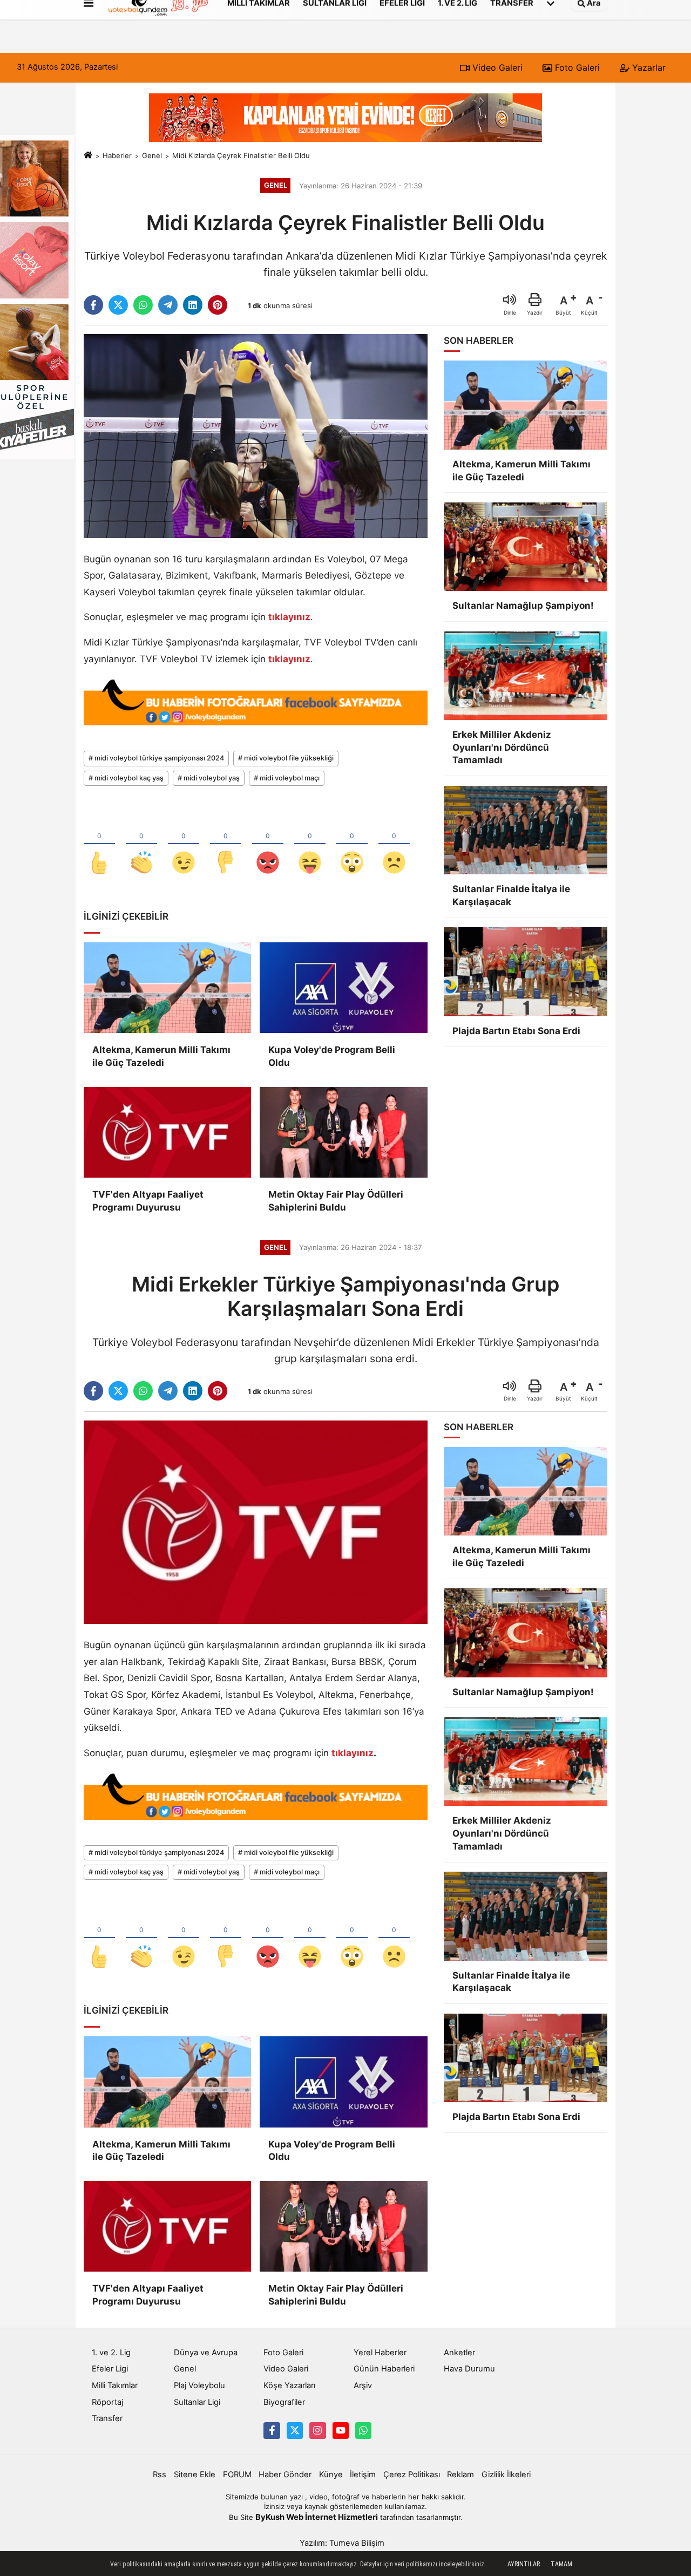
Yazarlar (648, 67)
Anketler (459, 2353)
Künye (331, 2475)
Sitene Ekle (195, 2475)
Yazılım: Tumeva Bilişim (342, 2543)
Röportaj (107, 2402)
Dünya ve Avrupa (206, 2353)
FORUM (237, 2475)
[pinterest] (218, 305)
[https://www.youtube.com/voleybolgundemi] (341, 2430)
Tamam (561, 2564)
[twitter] (118, 305)
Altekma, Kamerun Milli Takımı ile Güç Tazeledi (161, 1056)
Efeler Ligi (110, 2369)
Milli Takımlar (115, 2385)
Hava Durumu (469, 2369)
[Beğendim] (99, 845)
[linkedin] (193, 305)
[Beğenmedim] (226, 845)
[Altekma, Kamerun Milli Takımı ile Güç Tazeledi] (167, 988)
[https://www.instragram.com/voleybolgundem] (317, 2430)
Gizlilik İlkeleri (506, 2475)
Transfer (107, 2418)
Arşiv (363, 2385)
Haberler (117, 155)
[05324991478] (363, 2430)
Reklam (460, 2475)
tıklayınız (289, 617)
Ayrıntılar (524, 2564)
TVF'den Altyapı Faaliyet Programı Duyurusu (148, 1201)
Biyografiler (284, 2402)
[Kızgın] (268, 845)
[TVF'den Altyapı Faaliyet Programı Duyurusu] (167, 1132)
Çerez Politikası (412, 2475)
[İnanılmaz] (352, 845)
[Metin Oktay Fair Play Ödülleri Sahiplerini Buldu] (343, 1132)
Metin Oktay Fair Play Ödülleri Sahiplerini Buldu (336, 1201)
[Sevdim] (184, 845)
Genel (152, 155)
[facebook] (93, 305)
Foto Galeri (576, 67)
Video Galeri (496, 67)
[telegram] (168, 305)
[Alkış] (141, 845)
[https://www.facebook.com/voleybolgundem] (272, 2430)
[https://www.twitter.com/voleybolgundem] (295, 2430)
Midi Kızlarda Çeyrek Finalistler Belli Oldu (241, 155)
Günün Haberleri (384, 2369)
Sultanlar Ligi (197, 2402)
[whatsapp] (143, 305)
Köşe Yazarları (289, 2385)
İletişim (363, 2475)
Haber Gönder (285, 2475)
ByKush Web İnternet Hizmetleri (317, 2517)
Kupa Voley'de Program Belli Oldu (332, 1056)
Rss (160, 2475)
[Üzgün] (394, 845)
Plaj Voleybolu (199, 2385)
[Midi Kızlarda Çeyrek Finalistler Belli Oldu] (256, 436)
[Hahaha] (310, 845)
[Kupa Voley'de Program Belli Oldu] (343, 988)
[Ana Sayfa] (88, 155)
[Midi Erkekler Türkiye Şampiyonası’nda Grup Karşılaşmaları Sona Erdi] (256, 1521)
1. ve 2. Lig (111, 2353)
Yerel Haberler (380, 2353)
